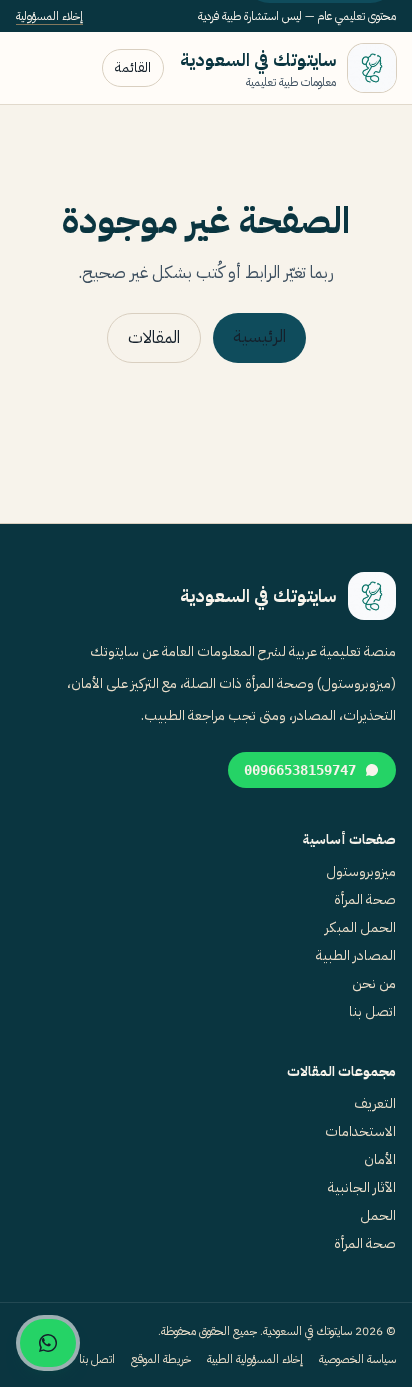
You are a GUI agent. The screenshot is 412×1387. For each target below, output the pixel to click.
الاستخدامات (360, 1131)
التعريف (375, 1103)
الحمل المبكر (360, 927)
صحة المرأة (365, 899)
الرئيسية (259, 336)
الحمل (378, 1215)
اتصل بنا (372, 1011)
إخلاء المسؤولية (49, 16)
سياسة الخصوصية (357, 1359)
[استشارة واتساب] (48, 1343)
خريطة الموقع (161, 1359)
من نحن (374, 983)
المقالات (154, 337)
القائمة (133, 67)
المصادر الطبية (356, 955)
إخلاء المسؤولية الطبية (255, 1359)
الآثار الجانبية (362, 1187)
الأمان (380, 1159)
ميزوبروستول (361, 871)
